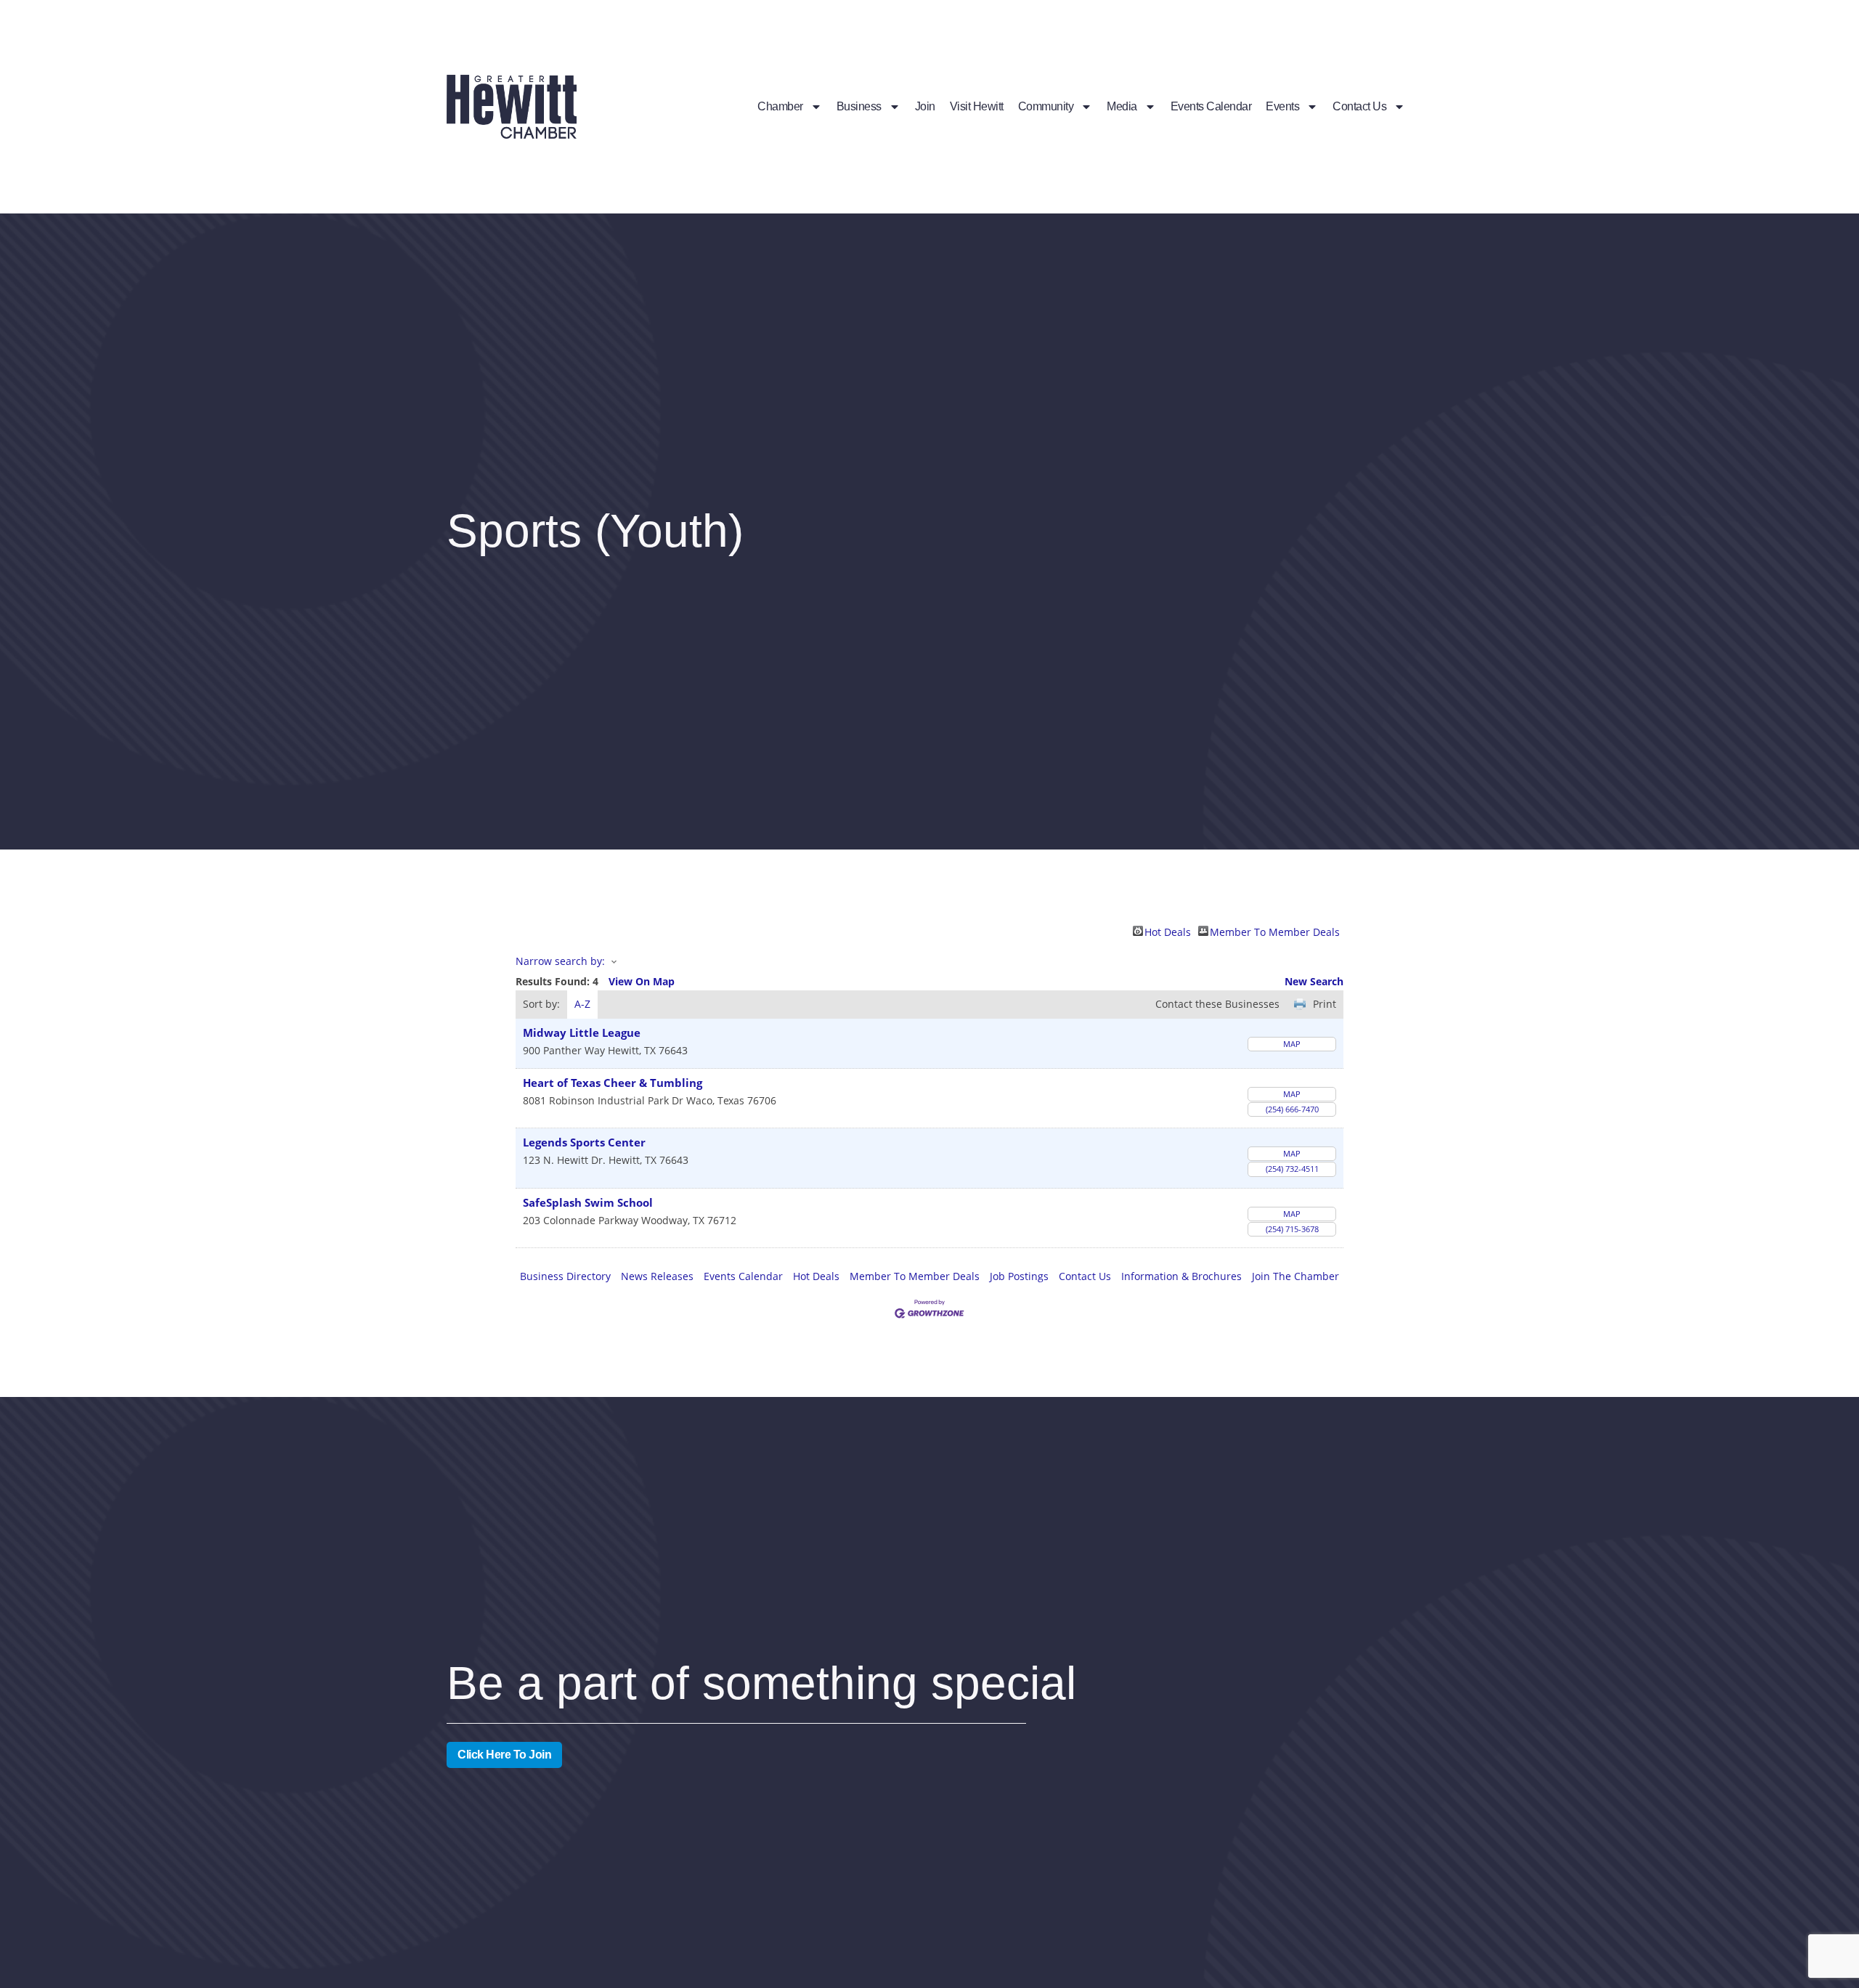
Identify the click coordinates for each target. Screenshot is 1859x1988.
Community (1046, 106)
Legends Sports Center (584, 1142)
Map (1292, 1044)
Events (1282, 106)
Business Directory (565, 1276)
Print (1325, 1004)
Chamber (780, 106)
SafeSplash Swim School (588, 1203)
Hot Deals (1168, 931)
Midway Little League (582, 1033)
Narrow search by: (560, 961)
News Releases (657, 1276)
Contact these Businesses (1217, 1004)
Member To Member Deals (1275, 931)
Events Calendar (1211, 106)
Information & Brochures (1181, 1276)
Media (1122, 106)
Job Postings (1019, 1276)
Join (925, 106)
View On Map (642, 981)
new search (1314, 981)
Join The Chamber (1295, 1276)
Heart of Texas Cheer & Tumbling (613, 1083)
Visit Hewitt (977, 106)
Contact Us (1359, 106)
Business (859, 106)
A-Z (582, 1004)
